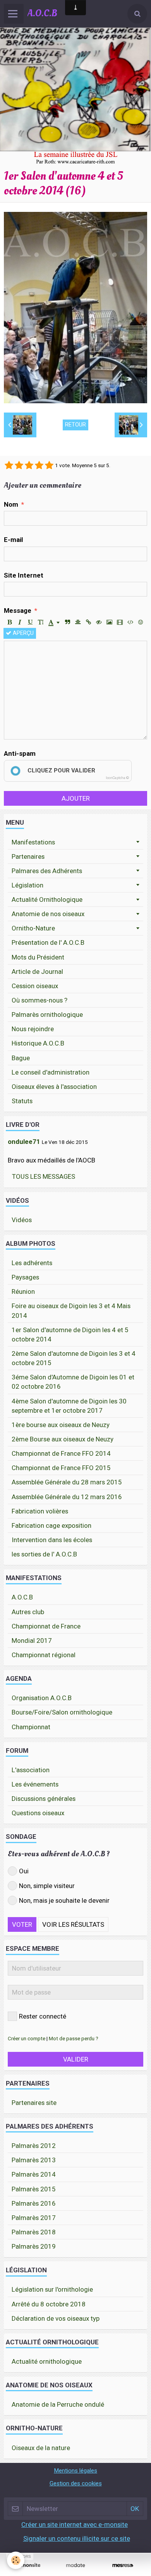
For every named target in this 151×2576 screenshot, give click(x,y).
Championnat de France (46, 1626)
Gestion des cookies (76, 2483)
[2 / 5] (19, 466)
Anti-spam (20, 753)
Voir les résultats (73, 1924)
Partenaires (28, 856)
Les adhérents (32, 1263)
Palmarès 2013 (34, 2160)
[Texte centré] (78, 623)
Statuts (22, 1101)
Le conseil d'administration (51, 1072)
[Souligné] (30, 623)
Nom (11, 504)
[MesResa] (123, 2565)
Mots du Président (38, 957)
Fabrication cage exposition (51, 1525)
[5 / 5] (49, 466)
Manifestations (33, 842)
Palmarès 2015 (34, 2189)
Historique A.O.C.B (38, 1043)
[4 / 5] (39, 466)
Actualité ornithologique (47, 2361)
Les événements (35, 1784)
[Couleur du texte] (54, 623)
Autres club (28, 1612)
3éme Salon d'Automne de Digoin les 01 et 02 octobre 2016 (73, 1382)
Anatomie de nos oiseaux (48, 914)
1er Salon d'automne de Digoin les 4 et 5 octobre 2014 (70, 1334)
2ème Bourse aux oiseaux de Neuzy (63, 1439)
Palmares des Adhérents (47, 871)
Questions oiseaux (38, 1813)
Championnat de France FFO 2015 (61, 1468)
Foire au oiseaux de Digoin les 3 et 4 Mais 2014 (71, 1310)
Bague (21, 1058)
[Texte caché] (99, 623)
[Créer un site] (28, 2565)
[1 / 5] (9, 466)
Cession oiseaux (35, 986)
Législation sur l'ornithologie (52, 2289)
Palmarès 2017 (34, 2218)
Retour (75, 425)
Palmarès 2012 (34, 2146)
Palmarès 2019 (34, 2246)
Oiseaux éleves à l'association (54, 1087)
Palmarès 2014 (34, 2174)
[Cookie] (16, 2560)
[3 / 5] (29, 466)
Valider (76, 2059)
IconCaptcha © (117, 778)
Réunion (23, 1291)
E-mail (13, 540)
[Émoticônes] (141, 623)
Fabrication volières (40, 1511)
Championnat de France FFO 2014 (61, 1453)
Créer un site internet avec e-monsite (75, 2524)
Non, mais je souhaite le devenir (64, 1900)
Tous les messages (44, 1176)
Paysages (25, 1277)
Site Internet (24, 575)
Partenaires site (34, 2103)
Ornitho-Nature (33, 928)
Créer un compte (27, 2038)
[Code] (130, 623)
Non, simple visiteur (47, 1886)
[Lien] (88, 623)
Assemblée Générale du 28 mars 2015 (67, 1482)
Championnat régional (44, 1655)
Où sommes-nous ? (39, 1000)
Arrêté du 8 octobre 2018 (49, 2304)
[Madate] (75, 2565)
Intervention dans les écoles (52, 1540)
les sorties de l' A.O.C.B (44, 1554)
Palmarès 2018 (34, 2232)
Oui (24, 1871)
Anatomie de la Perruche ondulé (58, 2404)
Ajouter (76, 798)
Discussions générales (44, 1799)
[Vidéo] (120, 623)
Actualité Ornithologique (47, 899)
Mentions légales (75, 2471)
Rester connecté (43, 2016)
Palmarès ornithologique (47, 1015)
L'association (31, 1770)
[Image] (109, 623)
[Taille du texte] (41, 623)
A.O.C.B (22, 1597)
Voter (22, 1924)
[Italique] (20, 623)
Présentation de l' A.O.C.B (48, 942)
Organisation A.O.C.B (42, 1698)
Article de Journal (37, 972)
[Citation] (67, 623)
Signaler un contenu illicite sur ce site (77, 2538)
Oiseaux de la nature (41, 2448)
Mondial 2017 (32, 1641)
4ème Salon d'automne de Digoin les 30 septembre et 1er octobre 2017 (69, 1406)
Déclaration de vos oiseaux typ (56, 2318)
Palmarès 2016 (34, 2203)
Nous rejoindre (33, 1029)
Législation (27, 885)
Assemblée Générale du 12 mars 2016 (67, 1497)
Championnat (31, 1727)
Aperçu (22, 633)
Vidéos (22, 1220)
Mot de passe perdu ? (74, 2038)
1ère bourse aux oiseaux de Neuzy (61, 1425)
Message (18, 610)
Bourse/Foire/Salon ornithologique (62, 1712)
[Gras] (9, 623)
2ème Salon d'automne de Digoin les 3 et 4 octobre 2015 (74, 1358)
